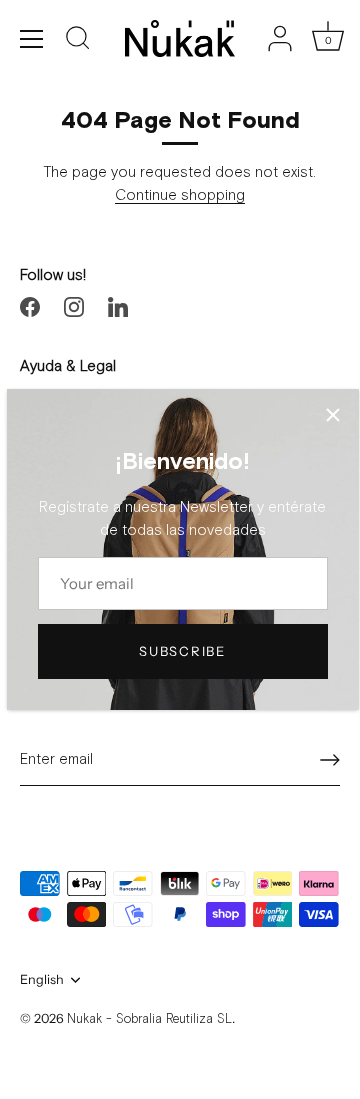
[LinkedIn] (118, 306)
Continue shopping (180, 195)
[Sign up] (330, 760)
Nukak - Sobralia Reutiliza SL (149, 1019)
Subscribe (182, 651)
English (42, 979)
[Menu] (32, 39)
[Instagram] (74, 306)
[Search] (78, 41)
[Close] (333, 415)
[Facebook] (30, 306)
